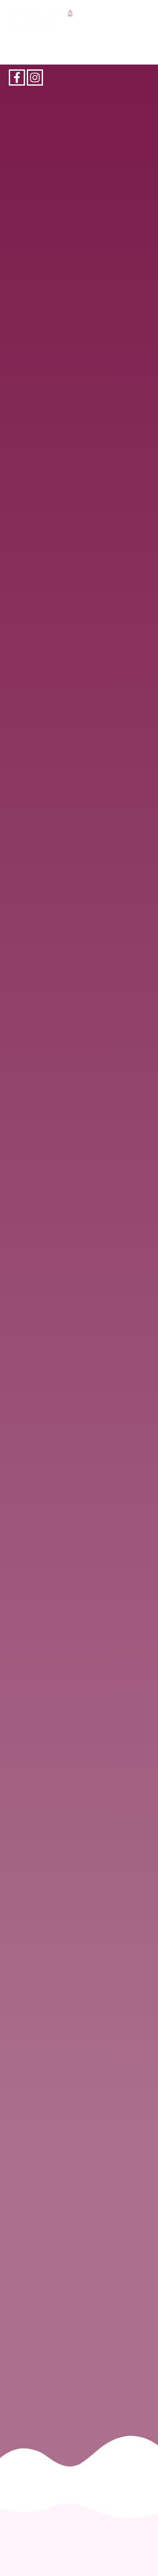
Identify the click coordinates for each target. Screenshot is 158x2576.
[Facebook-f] (17, 78)
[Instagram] (35, 78)
